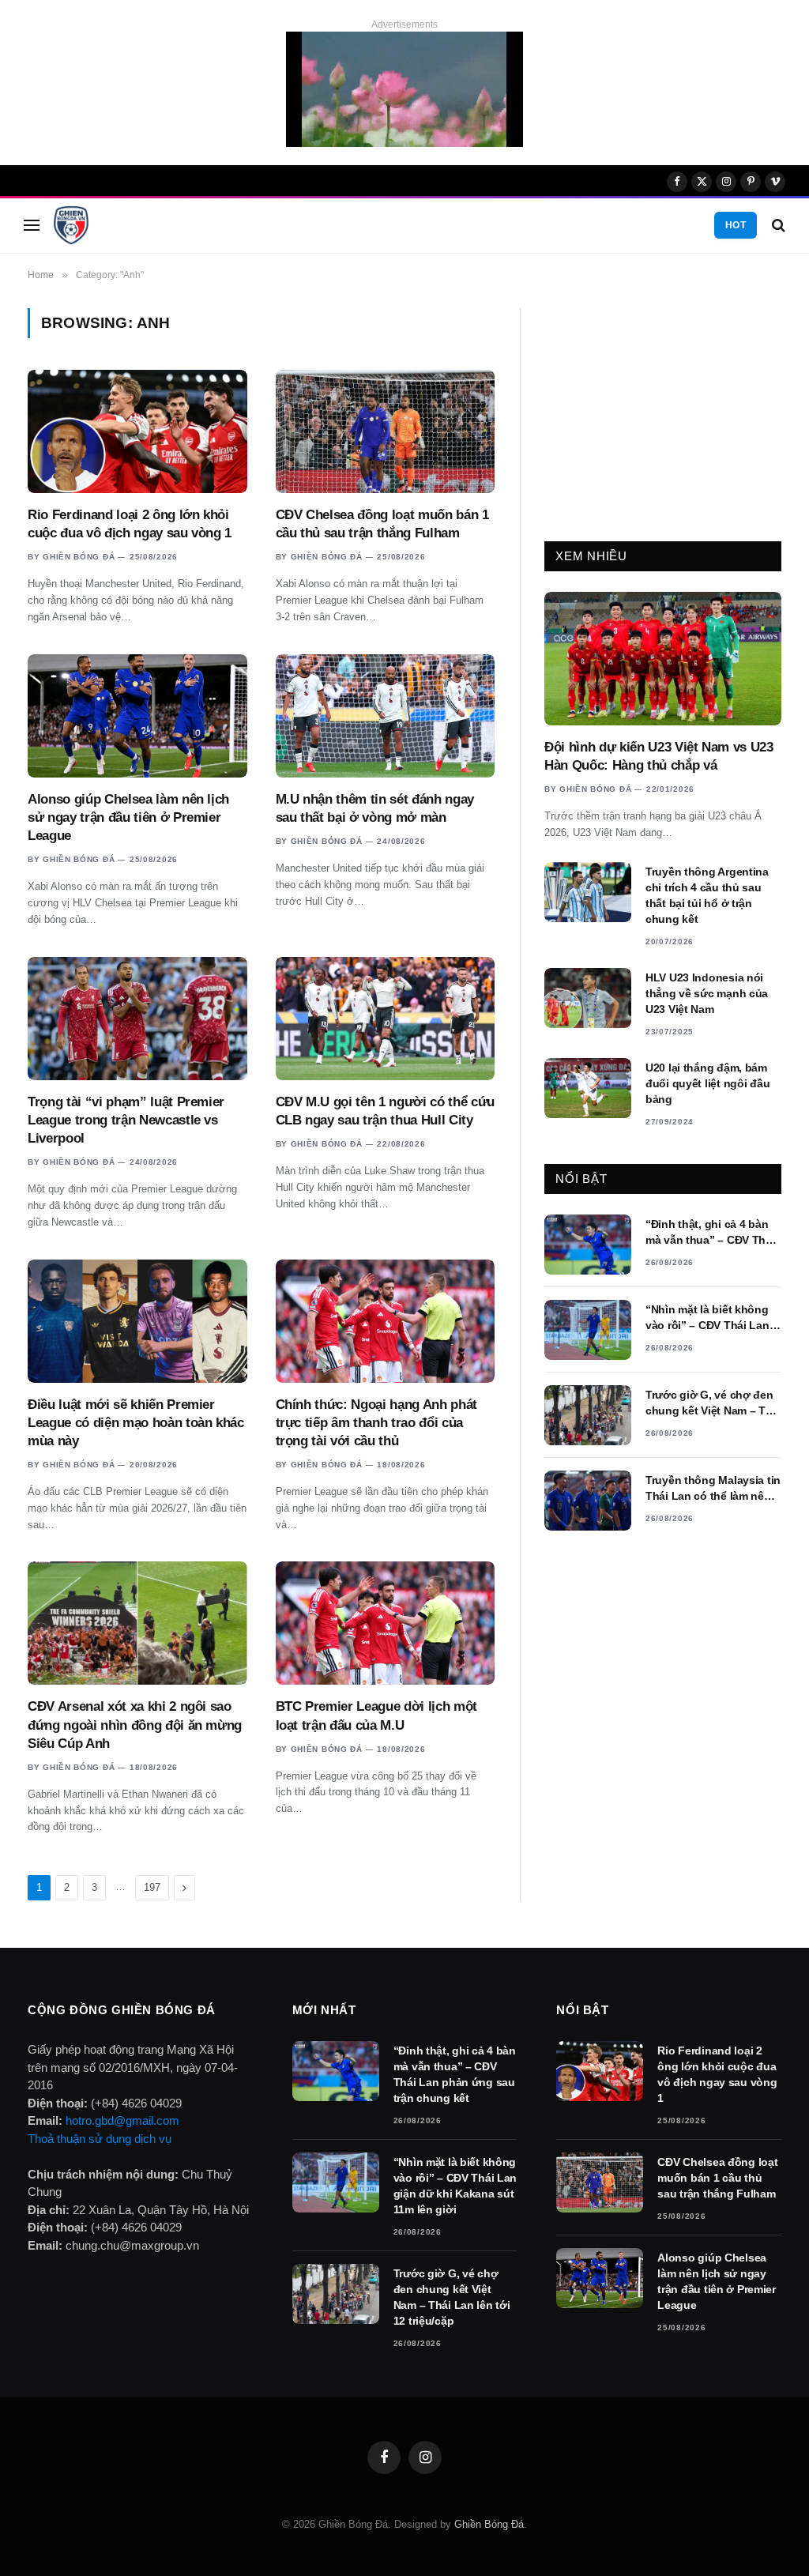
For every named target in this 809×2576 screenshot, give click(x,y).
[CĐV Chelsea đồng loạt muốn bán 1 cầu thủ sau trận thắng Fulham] (386, 431)
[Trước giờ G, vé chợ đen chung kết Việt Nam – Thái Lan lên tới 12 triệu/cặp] (588, 1415)
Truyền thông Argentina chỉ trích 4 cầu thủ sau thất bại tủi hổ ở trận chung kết (707, 895)
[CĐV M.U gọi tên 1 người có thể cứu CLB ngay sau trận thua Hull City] (386, 1019)
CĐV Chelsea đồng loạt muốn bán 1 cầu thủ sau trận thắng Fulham (382, 524)
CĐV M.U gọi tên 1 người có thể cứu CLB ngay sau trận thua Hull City (385, 1111)
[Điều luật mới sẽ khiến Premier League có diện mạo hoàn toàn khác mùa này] (137, 1321)
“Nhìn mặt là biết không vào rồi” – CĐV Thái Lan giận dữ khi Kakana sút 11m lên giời (707, 1318)
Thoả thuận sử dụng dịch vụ (100, 2139)
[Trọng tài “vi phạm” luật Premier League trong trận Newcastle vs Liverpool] (137, 1019)
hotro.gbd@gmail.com (122, 2120)
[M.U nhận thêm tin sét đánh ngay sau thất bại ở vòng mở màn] (386, 716)
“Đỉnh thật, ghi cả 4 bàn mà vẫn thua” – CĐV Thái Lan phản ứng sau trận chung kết (710, 1233)
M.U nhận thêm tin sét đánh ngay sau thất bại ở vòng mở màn (375, 808)
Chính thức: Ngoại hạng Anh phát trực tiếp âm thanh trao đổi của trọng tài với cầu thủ (376, 1423)
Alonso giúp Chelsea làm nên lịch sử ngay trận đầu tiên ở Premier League (128, 817)
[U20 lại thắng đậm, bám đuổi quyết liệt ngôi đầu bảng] (588, 1088)
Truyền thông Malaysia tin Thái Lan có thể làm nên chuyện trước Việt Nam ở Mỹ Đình (713, 1489)
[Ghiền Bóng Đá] (71, 225)
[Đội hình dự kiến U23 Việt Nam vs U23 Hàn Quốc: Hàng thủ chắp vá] (663, 659)
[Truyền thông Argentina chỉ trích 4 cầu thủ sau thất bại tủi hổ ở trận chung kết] (588, 892)
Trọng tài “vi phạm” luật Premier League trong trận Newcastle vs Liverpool (126, 1120)
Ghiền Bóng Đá (79, 557)
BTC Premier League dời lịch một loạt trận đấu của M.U (376, 1715)
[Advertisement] (663, 407)
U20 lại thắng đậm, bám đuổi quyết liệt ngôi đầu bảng (707, 1083)
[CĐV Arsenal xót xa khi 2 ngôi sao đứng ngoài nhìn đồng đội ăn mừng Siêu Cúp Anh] (137, 1623)
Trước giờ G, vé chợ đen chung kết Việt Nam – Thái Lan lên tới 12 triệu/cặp (713, 1403)
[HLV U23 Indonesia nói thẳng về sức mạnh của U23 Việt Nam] (588, 998)
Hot (736, 225)
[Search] (777, 226)
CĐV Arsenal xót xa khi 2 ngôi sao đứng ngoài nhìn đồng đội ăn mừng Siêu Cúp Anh (135, 1725)
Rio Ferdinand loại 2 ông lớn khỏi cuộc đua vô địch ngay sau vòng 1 (130, 524)
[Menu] (32, 226)
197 (152, 1887)
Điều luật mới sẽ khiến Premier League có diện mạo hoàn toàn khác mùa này (136, 1423)
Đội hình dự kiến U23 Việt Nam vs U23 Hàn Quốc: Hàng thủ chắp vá (659, 756)
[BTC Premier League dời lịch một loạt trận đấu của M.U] (386, 1623)
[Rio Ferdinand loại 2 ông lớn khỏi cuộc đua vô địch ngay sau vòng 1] (137, 431)
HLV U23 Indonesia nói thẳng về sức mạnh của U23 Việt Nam (707, 993)
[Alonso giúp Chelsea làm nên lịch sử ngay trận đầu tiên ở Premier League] (137, 716)
